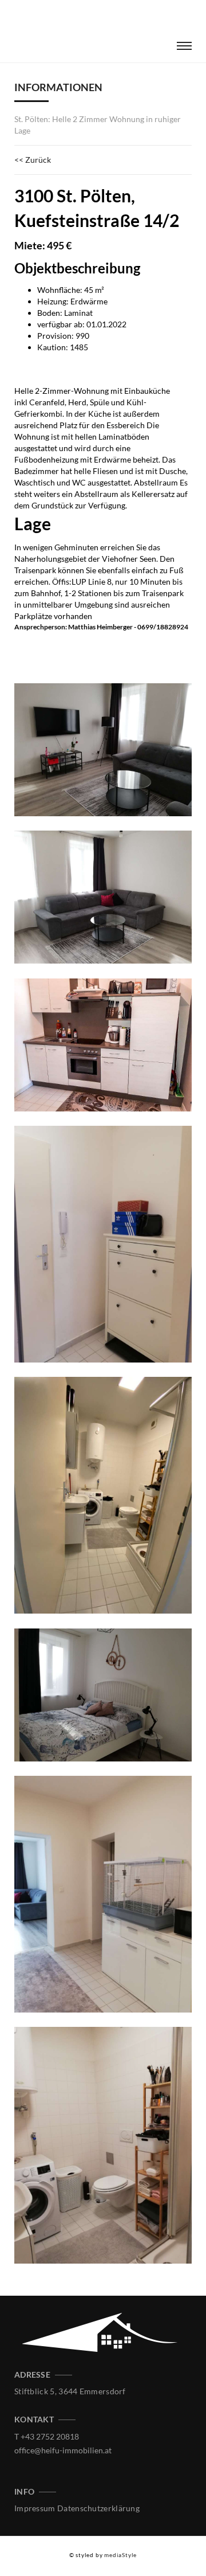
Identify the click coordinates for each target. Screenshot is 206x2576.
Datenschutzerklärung (98, 2508)
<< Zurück (33, 160)
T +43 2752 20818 (47, 2436)
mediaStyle (120, 2555)
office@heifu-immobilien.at (63, 2450)
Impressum (35, 2508)
